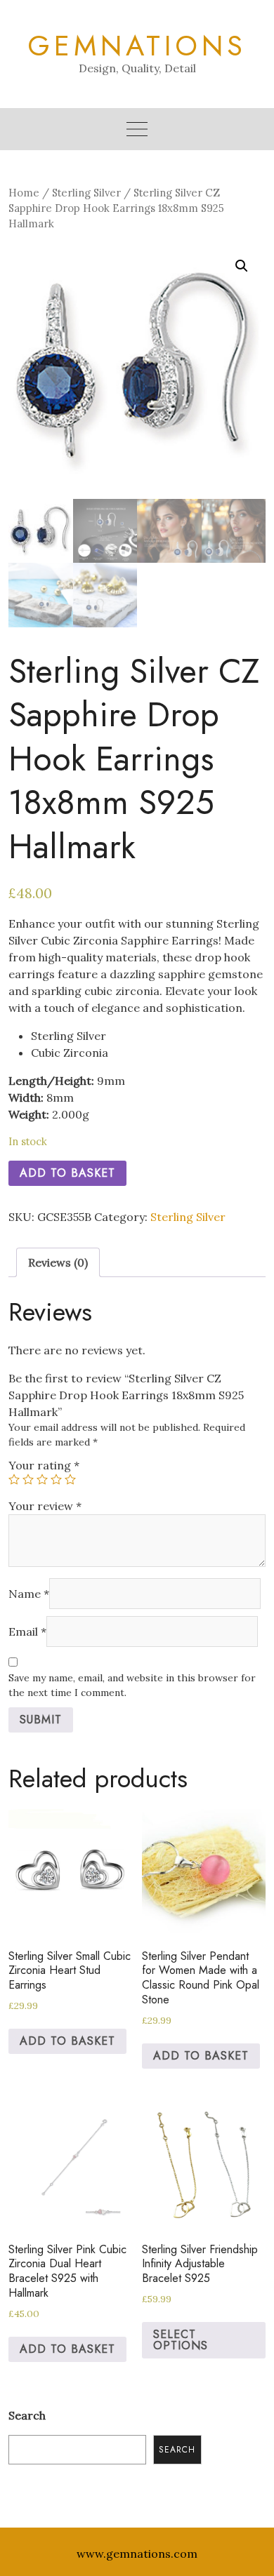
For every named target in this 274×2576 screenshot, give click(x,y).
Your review (45, 1506)
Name (29, 1594)
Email (27, 1631)
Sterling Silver (86, 193)
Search (27, 2415)
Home (24, 193)
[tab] (58, 1262)
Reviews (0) (58, 1262)
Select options (181, 2340)
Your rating (44, 1465)
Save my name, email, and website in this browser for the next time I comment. (132, 1685)
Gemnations (137, 46)
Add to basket (67, 1173)
